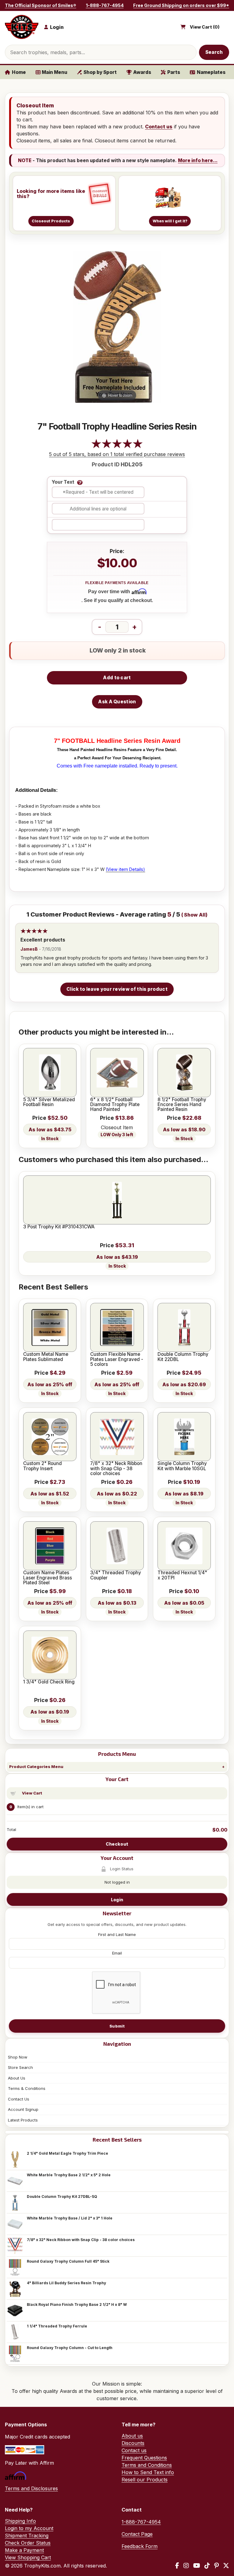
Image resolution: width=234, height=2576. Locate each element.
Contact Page (137, 2534)
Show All (195, 915)
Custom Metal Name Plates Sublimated (46, 1357)
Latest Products (23, 2120)
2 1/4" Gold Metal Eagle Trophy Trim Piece (67, 2153)
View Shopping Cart (28, 2557)
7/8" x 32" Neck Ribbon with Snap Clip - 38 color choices (81, 2240)
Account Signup (23, 2109)
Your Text (63, 482)
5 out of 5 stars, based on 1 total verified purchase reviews (117, 454)
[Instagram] (186, 2566)
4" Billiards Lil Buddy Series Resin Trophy (66, 2283)
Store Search (20, 2067)
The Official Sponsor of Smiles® (41, 5)
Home (19, 72)
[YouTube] (197, 2566)
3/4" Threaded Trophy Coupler (116, 1575)
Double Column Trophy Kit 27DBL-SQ (62, 2197)
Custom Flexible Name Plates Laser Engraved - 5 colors (117, 1359)
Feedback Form (140, 2546)
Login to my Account (29, 2528)
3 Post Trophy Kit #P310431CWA (59, 1227)
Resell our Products (145, 2480)
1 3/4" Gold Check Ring (49, 1682)
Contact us (159, 127)
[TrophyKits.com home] (22, 27)
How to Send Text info (148, 2472)
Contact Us (19, 2099)
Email (117, 1953)
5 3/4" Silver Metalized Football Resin (49, 1102)
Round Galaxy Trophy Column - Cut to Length (70, 2348)
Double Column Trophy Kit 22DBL (183, 1357)
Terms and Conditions (147, 2465)
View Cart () (205, 27)
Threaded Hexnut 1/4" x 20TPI (182, 1575)
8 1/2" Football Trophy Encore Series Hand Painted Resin (182, 1105)
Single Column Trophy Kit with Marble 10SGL (182, 1466)
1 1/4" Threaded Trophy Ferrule (57, 2326)
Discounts (133, 2443)
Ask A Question (117, 702)
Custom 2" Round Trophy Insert (43, 1466)
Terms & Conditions (27, 2088)
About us (132, 2436)
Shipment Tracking (27, 2536)
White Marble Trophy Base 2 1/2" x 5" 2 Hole (69, 2175)
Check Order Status (28, 2543)
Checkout (117, 1844)
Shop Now (18, 2057)
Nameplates (211, 72)
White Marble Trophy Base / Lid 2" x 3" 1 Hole (70, 2218)
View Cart (32, 1793)
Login (117, 1900)
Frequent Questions (144, 2458)
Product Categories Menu (36, 1767)
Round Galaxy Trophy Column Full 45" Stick (68, 2261)
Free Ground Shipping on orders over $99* (181, 5)
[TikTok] (207, 2566)
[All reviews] (117, 447)
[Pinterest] (216, 2566)
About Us (17, 2078)
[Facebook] (177, 2566)
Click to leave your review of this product (117, 989)
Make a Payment (24, 2550)
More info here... (198, 160)
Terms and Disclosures (31, 2488)
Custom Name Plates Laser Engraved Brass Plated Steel (48, 1578)
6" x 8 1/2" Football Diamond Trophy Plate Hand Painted (115, 1105)
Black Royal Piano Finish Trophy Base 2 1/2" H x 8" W (77, 2304)
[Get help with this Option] (80, 482)
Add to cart (117, 678)
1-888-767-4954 (105, 5)
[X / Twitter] (226, 2566)
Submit (117, 2026)
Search (214, 52)
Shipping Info (20, 2521)
